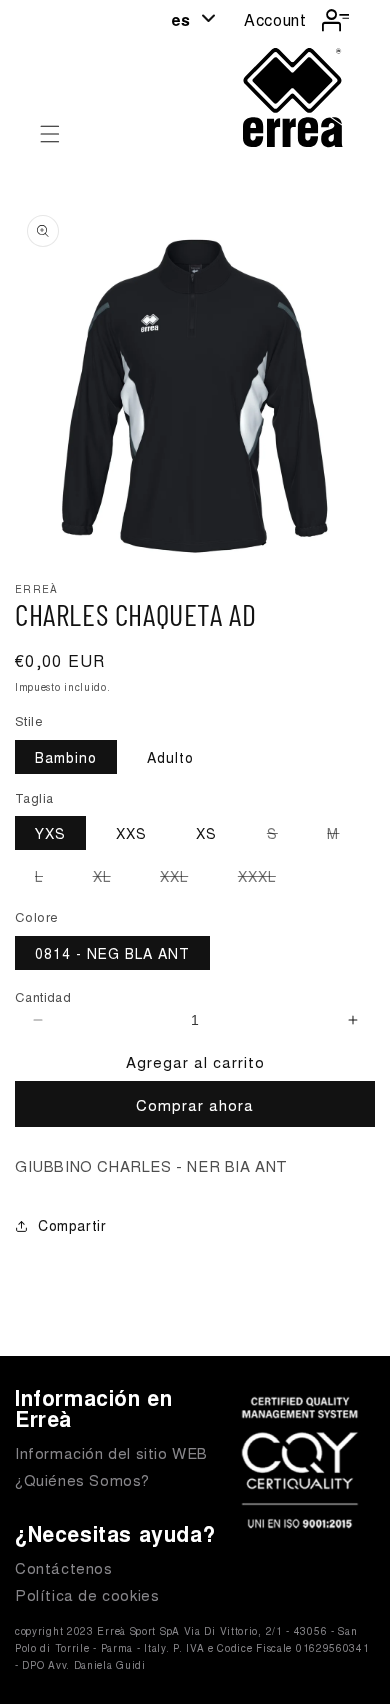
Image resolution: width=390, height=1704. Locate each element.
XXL (184, 879)
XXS (131, 833)
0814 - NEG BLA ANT (112, 953)
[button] (50, 134)
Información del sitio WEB (111, 1452)
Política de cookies (87, 1594)
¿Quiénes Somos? (82, 1479)
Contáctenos (64, 1567)
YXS (50, 833)
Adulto (170, 757)
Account (275, 19)
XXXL (267, 879)
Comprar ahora (195, 1104)
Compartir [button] (72, 1225)
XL (112, 879)
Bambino (66, 757)
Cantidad (43, 996)
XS (206, 833)
